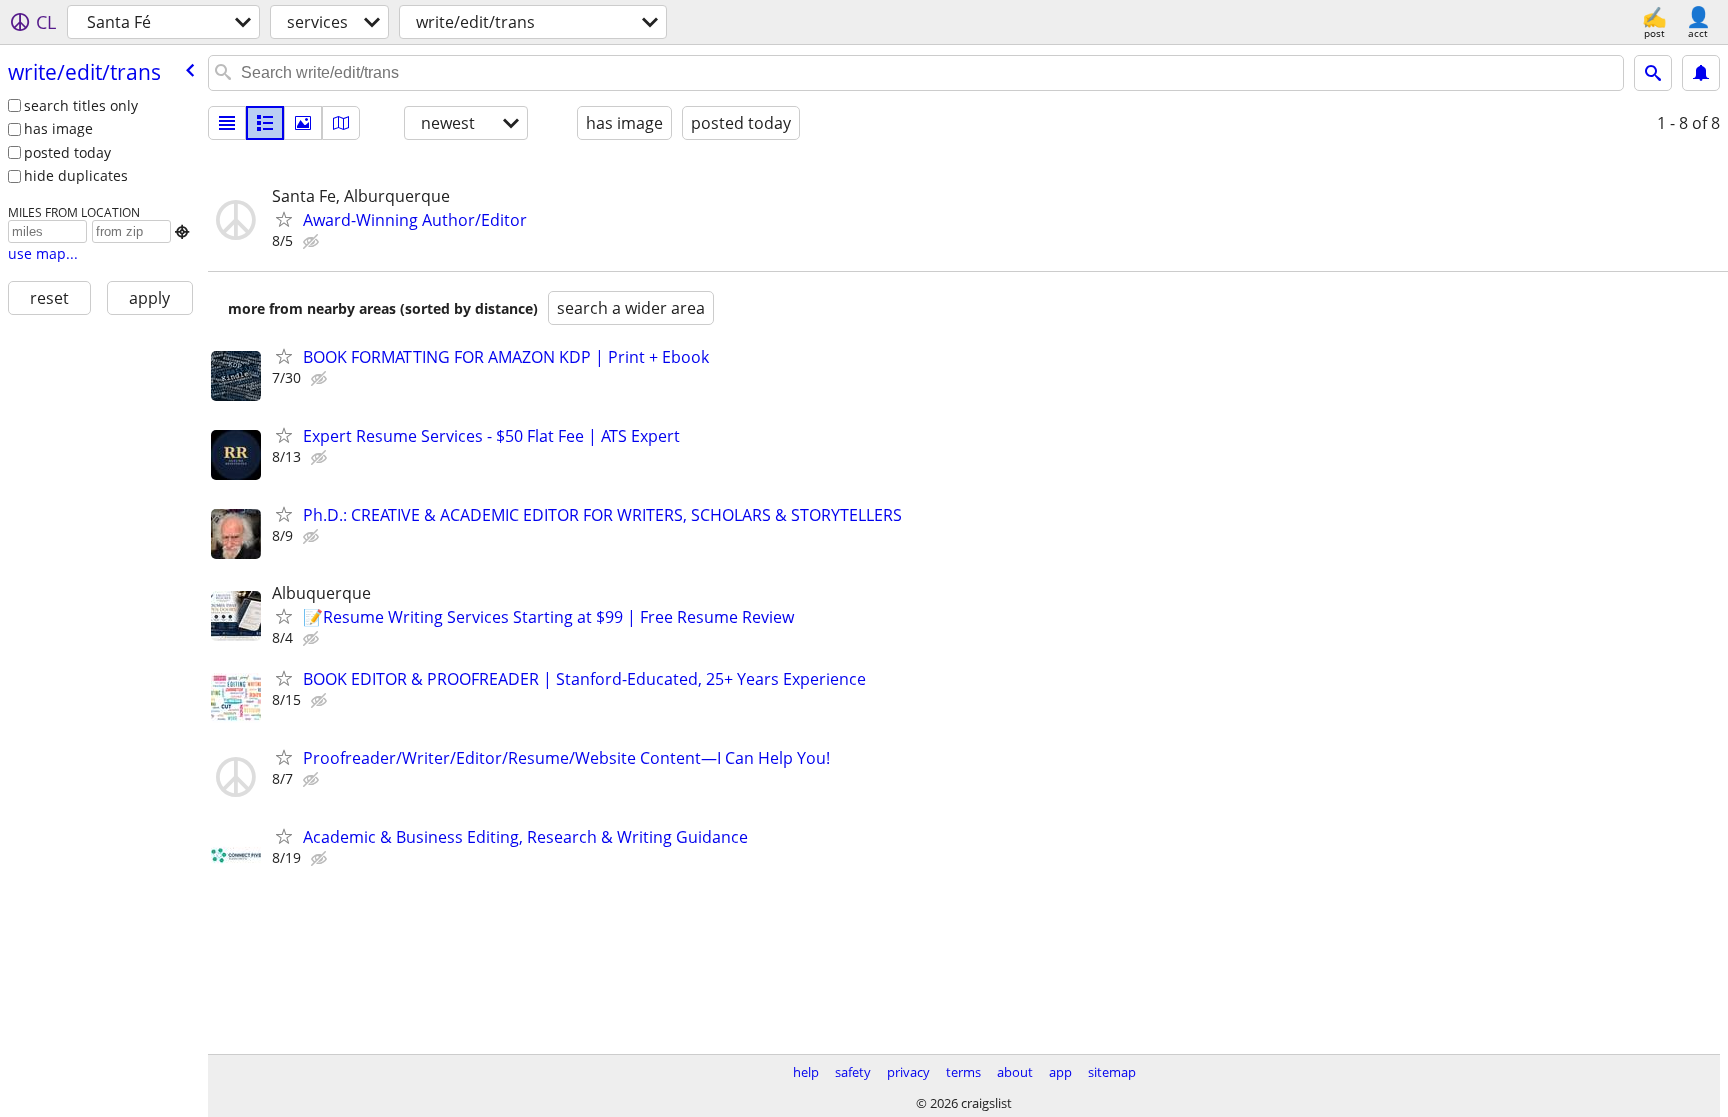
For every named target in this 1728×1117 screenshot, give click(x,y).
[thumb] (265, 123)
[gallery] (303, 123)
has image (58, 128)
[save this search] (1701, 73)
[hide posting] (313, 242)
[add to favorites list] (284, 219)
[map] (341, 123)
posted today (67, 152)
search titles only (81, 105)
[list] (227, 123)
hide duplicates (76, 175)
